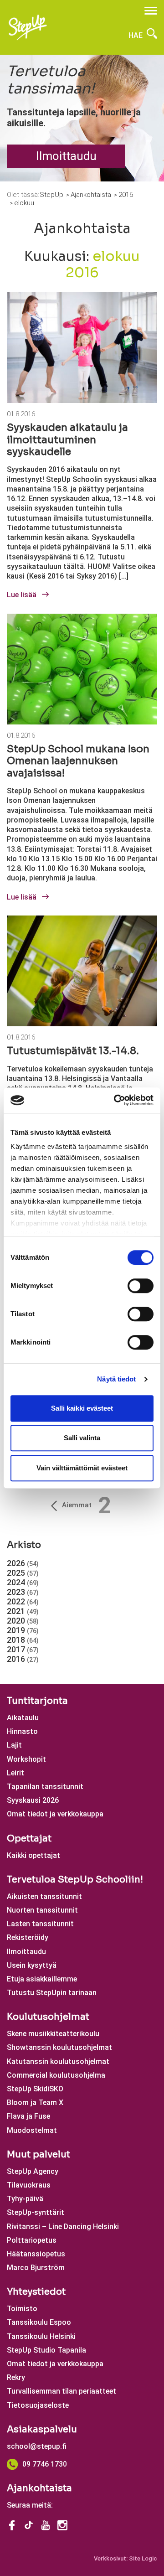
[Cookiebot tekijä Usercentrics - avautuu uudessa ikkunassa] (116, 1100)
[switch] (141, 1286)
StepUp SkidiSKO (35, 2089)
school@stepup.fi (37, 2446)
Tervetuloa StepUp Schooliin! (75, 1880)
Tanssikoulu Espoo (39, 2322)
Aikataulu (23, 1718)
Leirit (15, 1773)
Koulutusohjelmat (48, 2017)
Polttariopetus (32, 2240)
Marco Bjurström (36, 2268)
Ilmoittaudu (66, 156)
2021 (23, 1611)
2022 (23, 1601)
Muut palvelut (38, 2154)
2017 (23, 1649)
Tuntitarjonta (37, 1701)
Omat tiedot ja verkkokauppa (55, 1814)
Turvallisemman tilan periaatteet (61, 2391)
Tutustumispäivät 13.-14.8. (73, 1051)
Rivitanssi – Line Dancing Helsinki (63, 2227)
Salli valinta (82, 1438)
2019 (23, 1630)
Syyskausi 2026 (33, 1800)
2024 (23, 1582)
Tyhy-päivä (25, 2199)
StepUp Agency (33, 2171)
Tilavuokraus (29, 2185)
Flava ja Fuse (28, 2116)
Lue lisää (23, 595)
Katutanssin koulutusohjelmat (58, 2061)
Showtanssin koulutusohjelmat (59, 2047)
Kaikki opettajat (33, 1855)
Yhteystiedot (36, 2292)
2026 (23, 1563)
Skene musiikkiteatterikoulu (53, 2034)
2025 (23, 1573)
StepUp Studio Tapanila (46, 2350)
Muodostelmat (32, 2130)
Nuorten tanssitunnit (42, 1910)
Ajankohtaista (39, 2488)
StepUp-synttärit (36, 2212)
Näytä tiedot (116, 1379)
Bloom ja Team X (35, 2103)
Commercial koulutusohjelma (56, 2075)
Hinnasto (22, 1731)
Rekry (16, 2377)
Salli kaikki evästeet (82, 1408)
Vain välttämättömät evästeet (82, 1468)
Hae (136, 35)
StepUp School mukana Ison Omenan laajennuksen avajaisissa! (78, 761)
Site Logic (143, 2558)
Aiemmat (77, 1505)
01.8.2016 (21, 414)
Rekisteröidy (28, 1937)
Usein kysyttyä (32, 1965)
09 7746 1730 (45, 2464)
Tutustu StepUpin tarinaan (52, 1993)
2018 (23, 1640)
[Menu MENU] (151, 11)
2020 (23, 1621)
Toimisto (22, 2309)
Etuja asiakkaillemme (42, 1979)
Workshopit (26, 1759)
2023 (23, 1592)
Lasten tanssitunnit (40, 1924)
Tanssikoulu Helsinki (41, 2336)
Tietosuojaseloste (38, 2405)
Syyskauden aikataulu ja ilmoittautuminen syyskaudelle (67, 440)
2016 (23, 1659)
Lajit (14, 1745)
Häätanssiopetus (36, 2254)
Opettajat (29, 1839)
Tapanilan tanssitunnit (45, 1787)
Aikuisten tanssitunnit (44, 1896)
